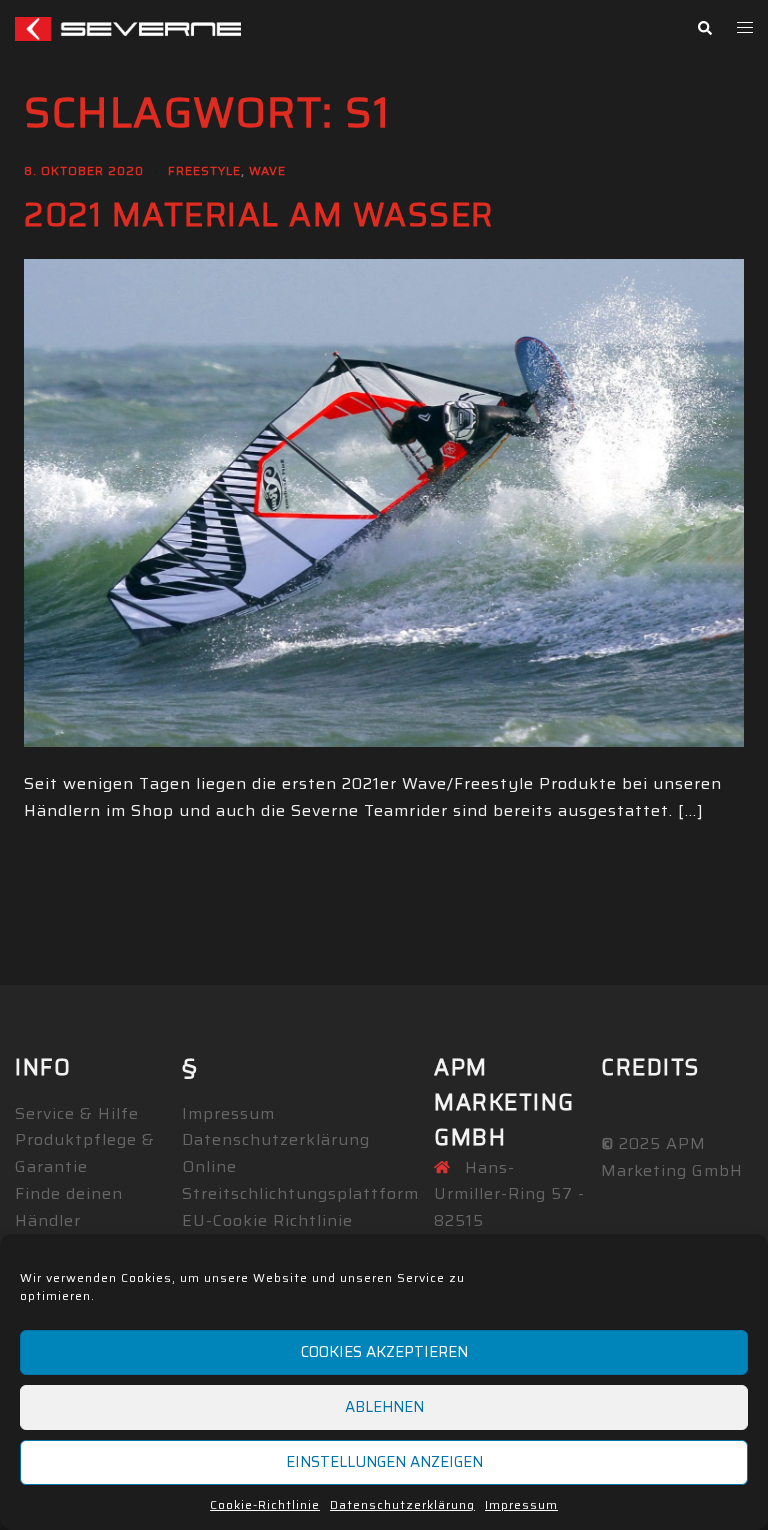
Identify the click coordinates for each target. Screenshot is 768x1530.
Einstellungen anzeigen (384, 1462)
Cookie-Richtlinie (265, 1504)
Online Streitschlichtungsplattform (300, 1180)
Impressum (521, 1504)
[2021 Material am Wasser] (384, 501)
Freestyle (204, 170)
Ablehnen (384, 1407)
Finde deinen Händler (69, 1207)
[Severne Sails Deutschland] (128, 27)
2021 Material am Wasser (259, 215)
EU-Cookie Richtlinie (267, 1220)
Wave (267, 170)
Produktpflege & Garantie (85, 1153)
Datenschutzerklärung (402, 1504)
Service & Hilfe (77, 1113)
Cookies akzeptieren (384, 1352)
